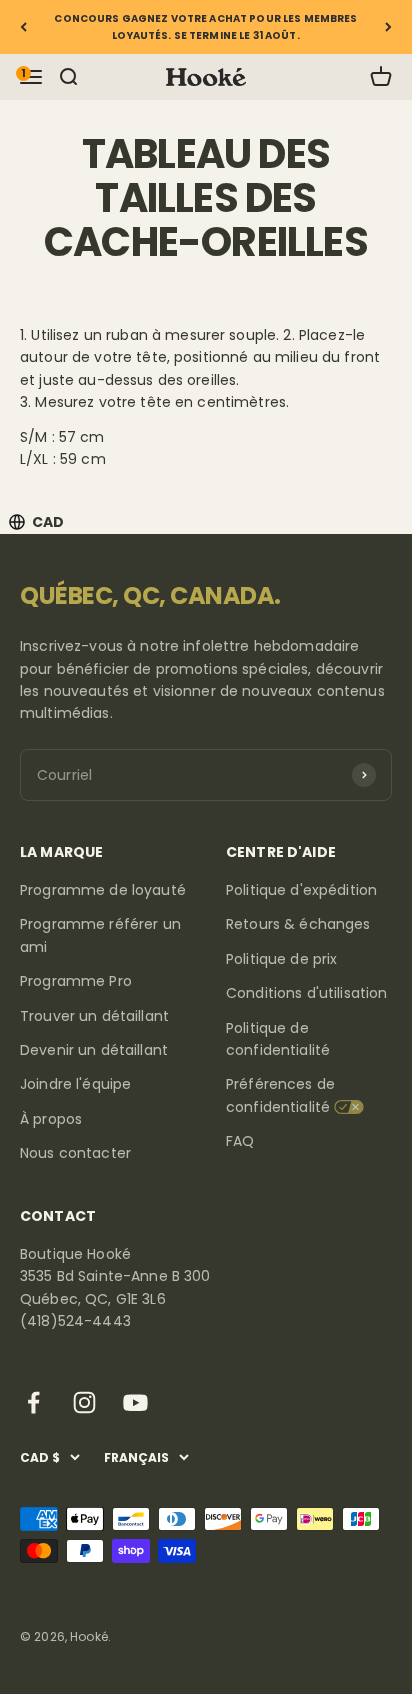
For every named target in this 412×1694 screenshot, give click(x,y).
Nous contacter (75, 1153)
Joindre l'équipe (75, 1084)
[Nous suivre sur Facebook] (33, 1402)
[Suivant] (388, 27)
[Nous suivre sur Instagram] (84, 1402)
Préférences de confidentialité (280, 1095)
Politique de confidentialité (278, 1039)
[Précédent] (23, 27)
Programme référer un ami (100, 935)
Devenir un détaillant (94, 1050)
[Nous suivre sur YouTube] (135, 1402)
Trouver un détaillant (94, 1016)
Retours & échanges (298, 924)
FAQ (240, 1141)
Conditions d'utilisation (306, 993)
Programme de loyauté (103, 890)
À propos (51, 1119)
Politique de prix (281, 959)
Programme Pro (76, 981)
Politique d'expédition (301, 890)
